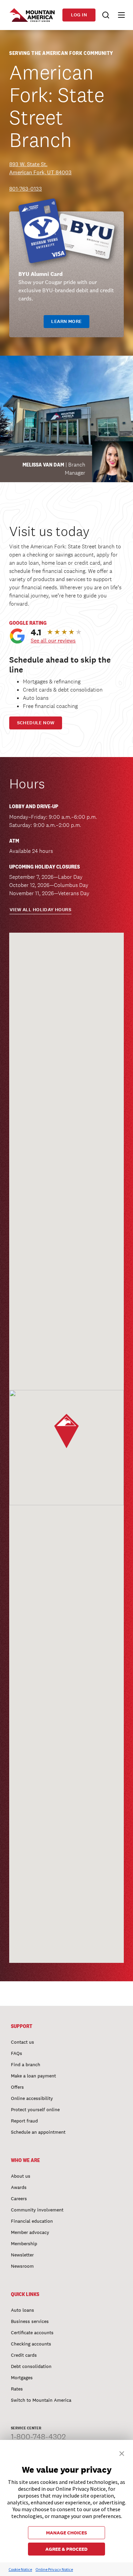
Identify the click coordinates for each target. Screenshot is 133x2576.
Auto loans (23, 2310)
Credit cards (24, 2355)
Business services (30, 2321)
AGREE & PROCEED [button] (66, 2549)
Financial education (32, 2221)
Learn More (66, 321)
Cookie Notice (20, 2569)
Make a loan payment (33, 2076)
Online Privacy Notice (54, 2569)
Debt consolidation (31, 2366)
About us (21, 2176)
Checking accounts (31, 2344)
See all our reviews (53, 641)
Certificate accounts (32, 2333)
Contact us (23, 2042)
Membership (24, 2244)
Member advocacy (30, 2232)
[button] (118, 15)
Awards (19, 2187)
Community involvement (37, 2210)
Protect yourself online (35, 2109)
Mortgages (22, 2378)
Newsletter (22, 2255)
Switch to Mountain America (41, 2400)
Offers (17, 2087)
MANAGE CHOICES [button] (66, 2533)
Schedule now (36, 723)
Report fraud (24, 2121)
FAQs (17, 2053)
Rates (17, 2389)
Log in (79, 15)
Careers (19, 2199)
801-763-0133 (26, 189)
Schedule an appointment (38, 2132)
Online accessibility (32, 2098)
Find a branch (26, 2064)
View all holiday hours (40, 910)
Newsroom (22, 2266)
